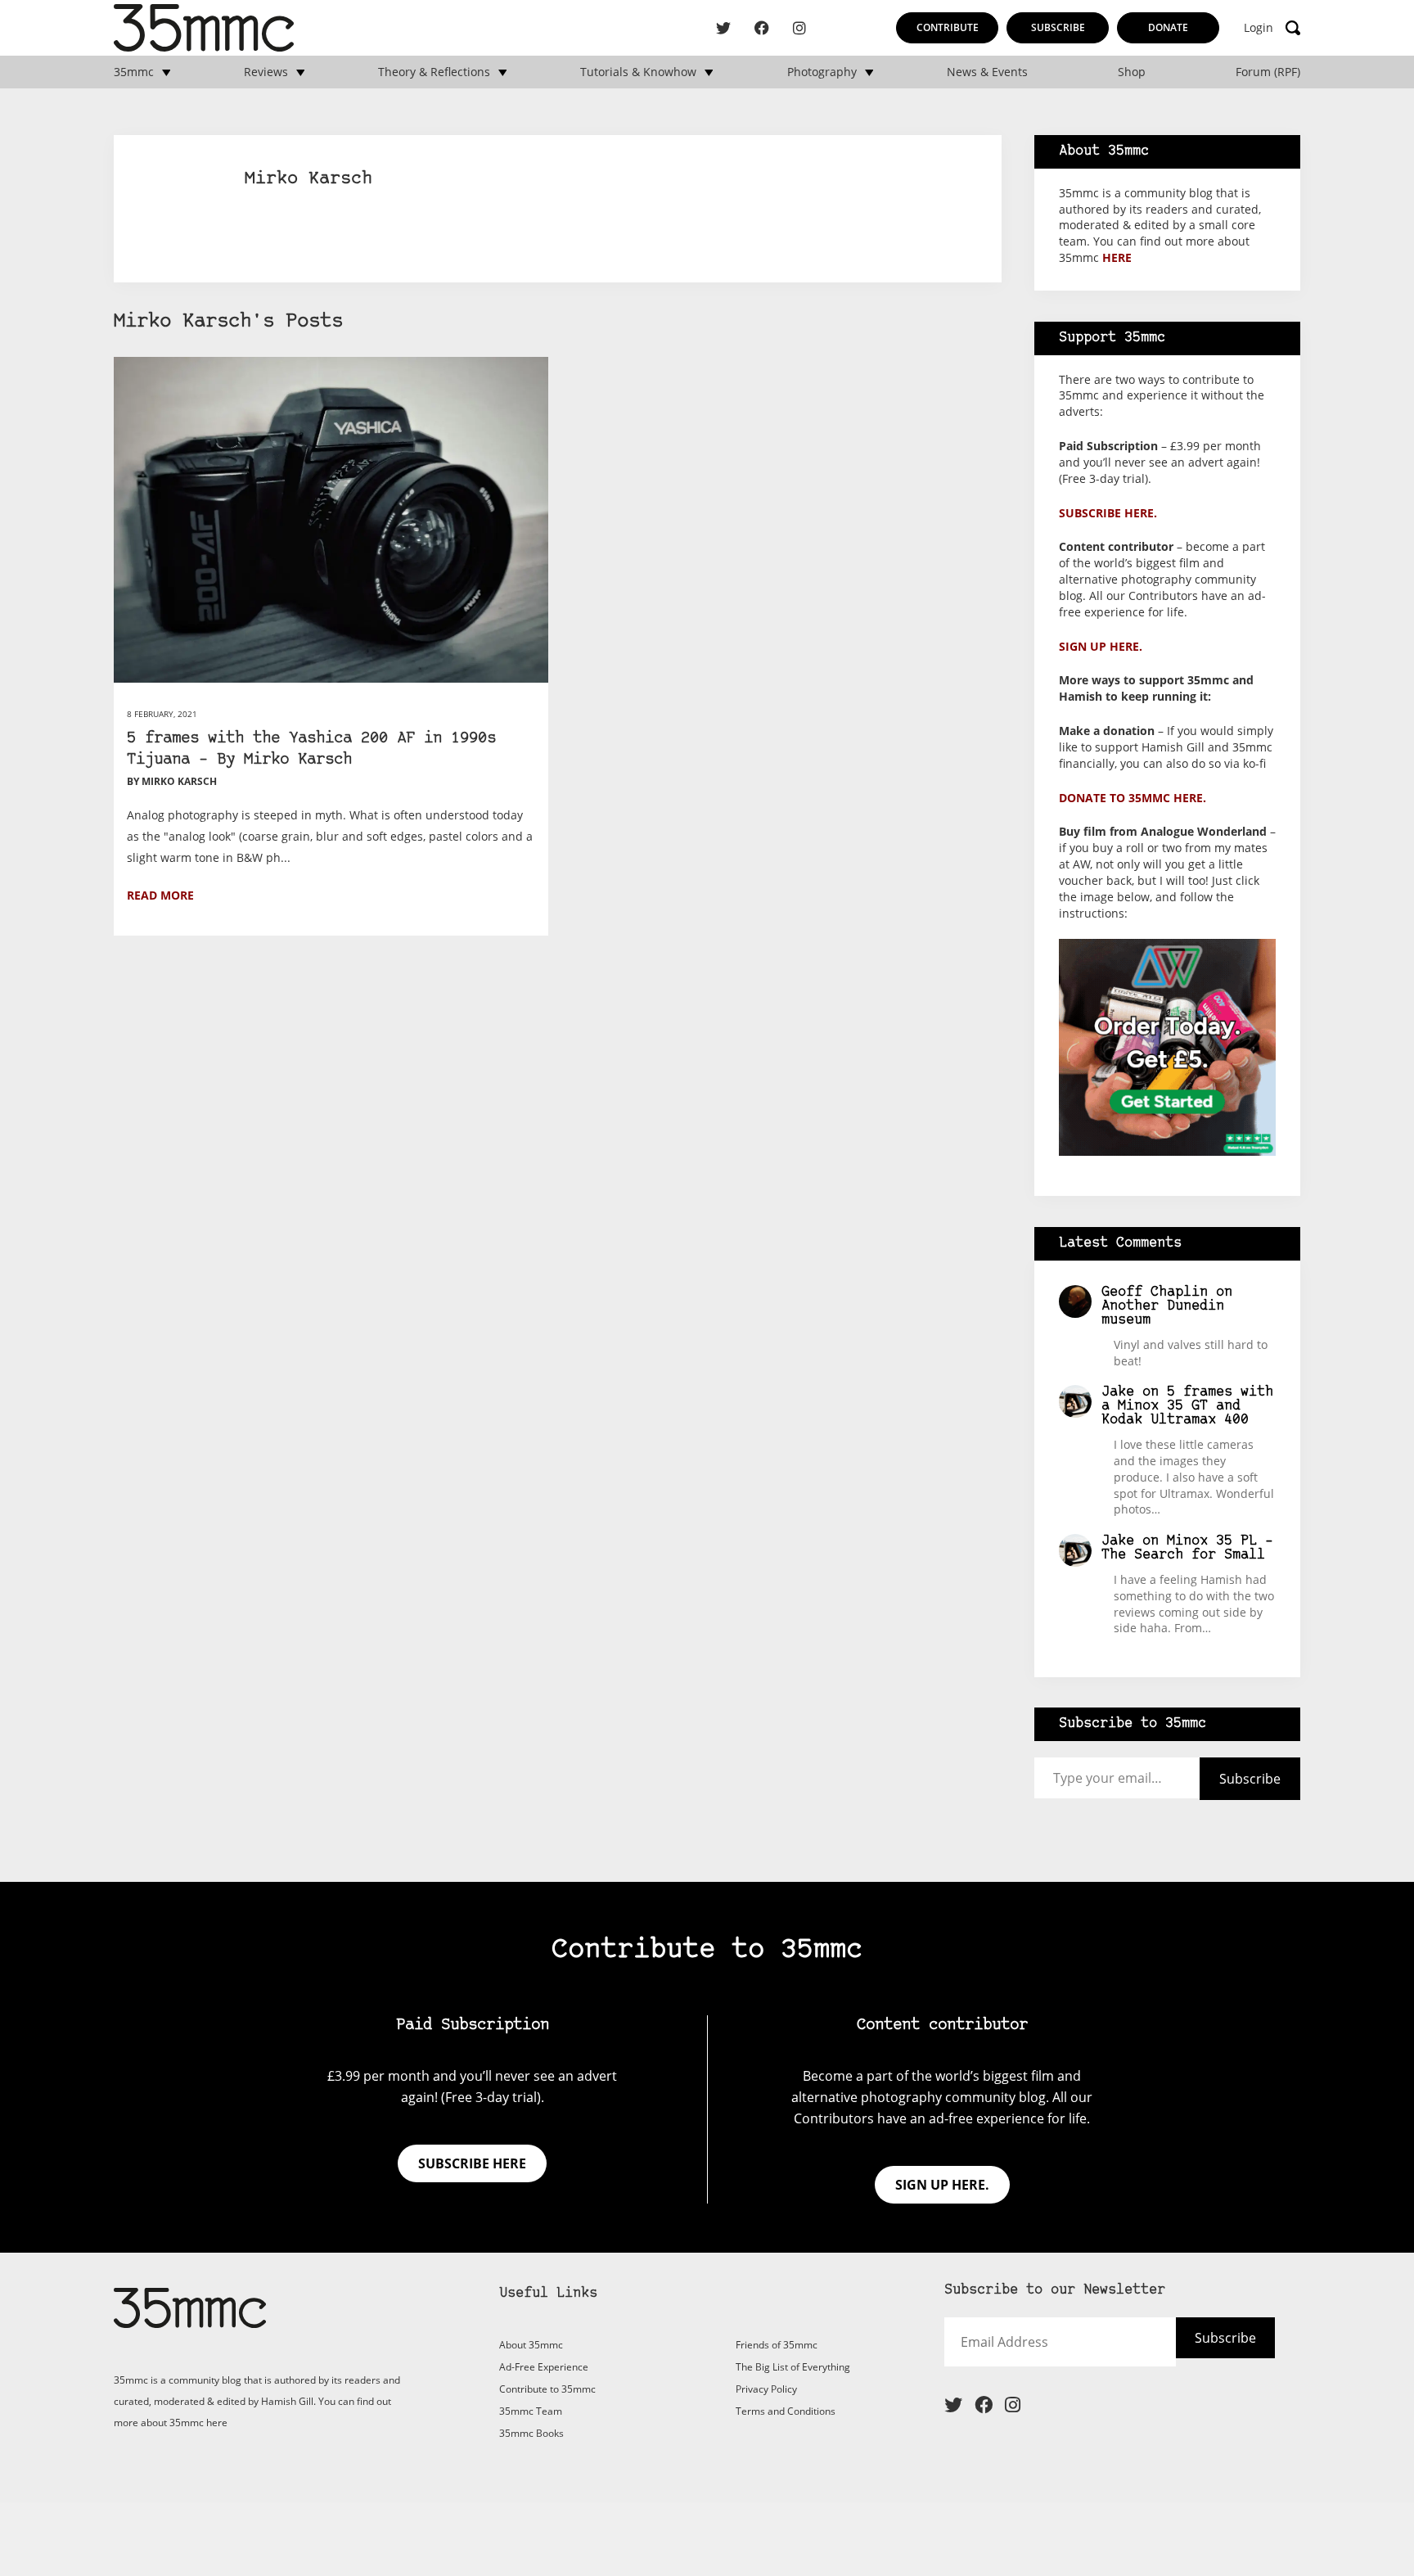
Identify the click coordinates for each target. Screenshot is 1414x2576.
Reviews (266, 72)
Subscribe (1058, 27)
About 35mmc (531, 2345)
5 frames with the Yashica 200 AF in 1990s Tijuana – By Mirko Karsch (311, 749)
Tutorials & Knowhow (638, 72)
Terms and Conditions (786, 2411)
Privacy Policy (766, 2389)
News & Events (987, 72)
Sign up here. (1101, 646)
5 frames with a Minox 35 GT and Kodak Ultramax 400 (1187, 1406)
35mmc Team (531, 2411)
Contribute (948, 27)
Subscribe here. (1108, 513)
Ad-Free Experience (544, 2367)
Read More (160, 895)
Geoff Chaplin (1155, 1292)
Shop (1132, 72)
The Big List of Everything (793, 2367)
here (1117, 257)
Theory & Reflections (434, 72)
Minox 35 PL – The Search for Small (1187, 1548)
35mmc (134, 72)
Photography (822, 72)
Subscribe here (472, 2163)
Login (1259, 28)
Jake (1118, 1392)
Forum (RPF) (1268, 72)
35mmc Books (531, 2433)
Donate (1168, 27)
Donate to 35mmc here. (1133, 798)
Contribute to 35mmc (547, 2389)
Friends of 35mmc (777, 2345)
